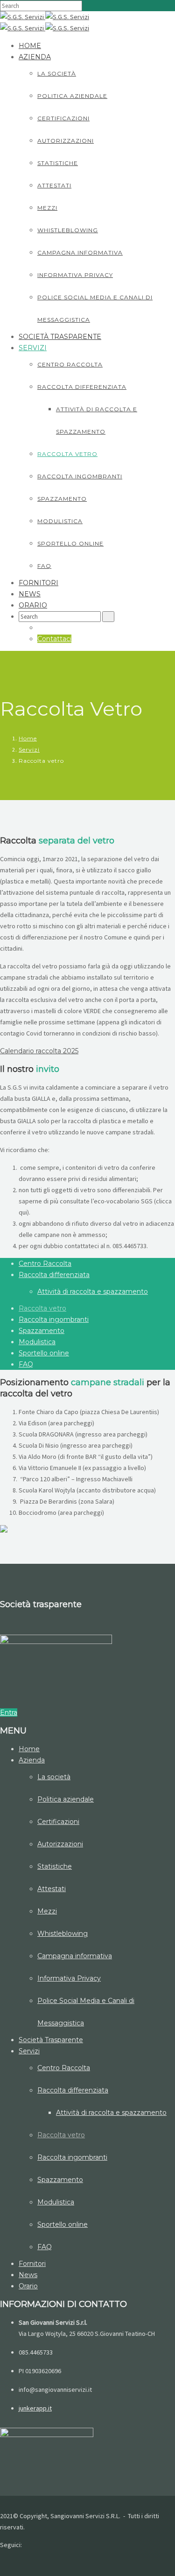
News (30, 594)
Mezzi (47, 208)
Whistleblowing (68, 230)
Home (30, 46)
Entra (9, 1713)
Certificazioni (63, 118)
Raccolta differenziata (82, 387)
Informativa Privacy (75, 275)
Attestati (54, 185)
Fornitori (38, 583)
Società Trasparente (60, 337)
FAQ (44, 566)
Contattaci (54, 639)
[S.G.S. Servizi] (23, 17)
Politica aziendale (72, 96)
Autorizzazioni (66, 141)
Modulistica (60, 521)
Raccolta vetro (67, 454)
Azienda (35, 57)
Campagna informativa (80, 252)
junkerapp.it (35, 2408)
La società (57, 73)
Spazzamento (62, 499)
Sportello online (70, 543)
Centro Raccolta (70, 364)
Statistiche (58, 163)
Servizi (33, 348)
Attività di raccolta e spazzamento (93, 1291)
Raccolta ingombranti (80, 476)
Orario (33, 605)
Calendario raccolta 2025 (39, 1051)
